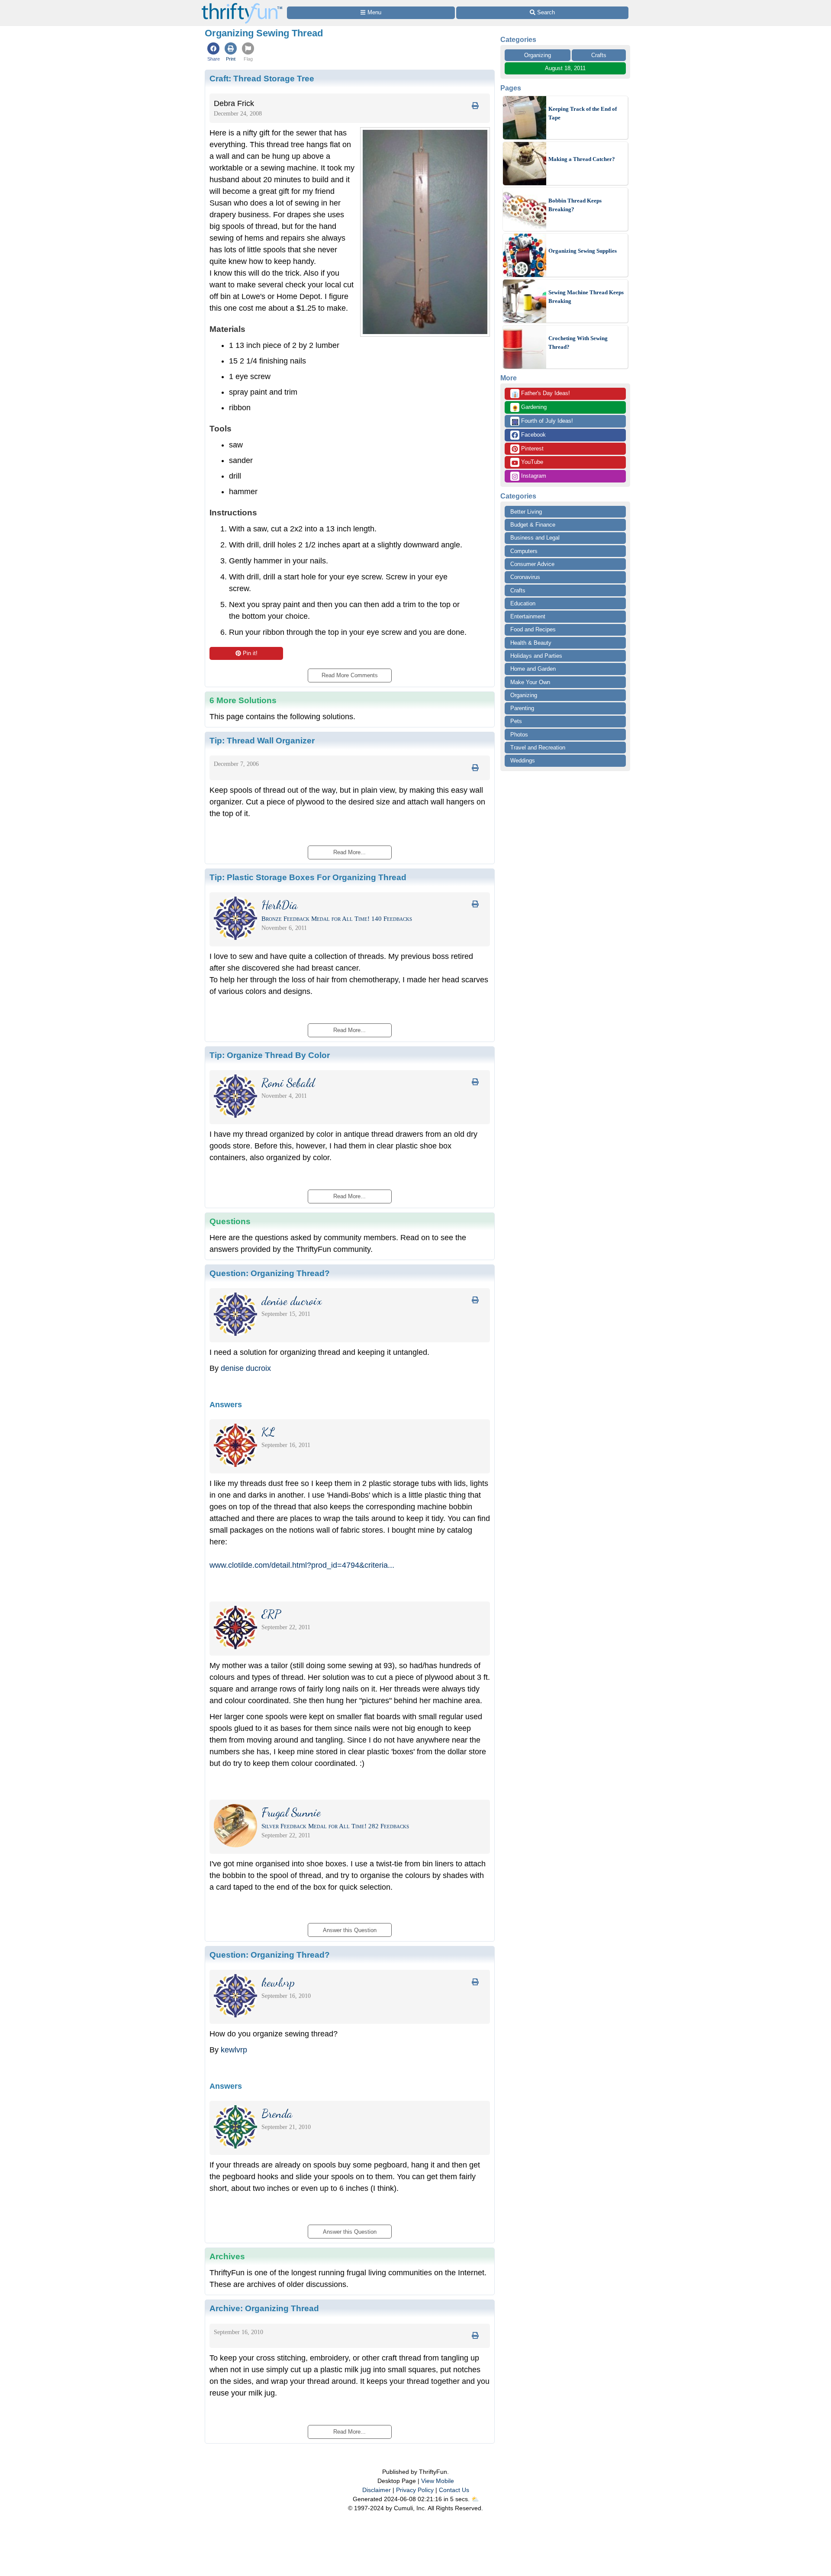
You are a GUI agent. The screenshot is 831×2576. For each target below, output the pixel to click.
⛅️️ (475, 2499)
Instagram (533, 476)
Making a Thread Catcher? (582, 159)
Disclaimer (377, 2490)
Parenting (522, 708)
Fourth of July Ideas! (542, 421)
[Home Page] (242, 5)
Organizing (538, 55)
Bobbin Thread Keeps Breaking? (575, 205)
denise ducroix (246, 1368)
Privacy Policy (415, 2490)
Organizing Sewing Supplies (583, 251)
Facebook (533, 435)
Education (523, 603)
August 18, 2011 (565, 68)
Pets (516, 721)
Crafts (599, 55)
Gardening (529, 408)
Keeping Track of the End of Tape (583, 113)
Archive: (264, 2308)
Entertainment (528, 616)
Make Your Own (530, 682)
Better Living (526, 512)
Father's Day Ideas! (541, 394)
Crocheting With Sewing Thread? (578, 343)
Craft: (262, 78)
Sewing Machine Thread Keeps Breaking (586, 297)
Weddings (523, 761)
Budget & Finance (533, 525)
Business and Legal (535, 538)
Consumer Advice (532, 564)
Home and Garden (533, 669)
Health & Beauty (531, 643)
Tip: (262, 740)
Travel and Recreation (538, 748)
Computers (524, 551)
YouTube (531, 462)
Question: (270, 1273)
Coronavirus (525, 577)
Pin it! (250, 653)
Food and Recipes (533, 629)
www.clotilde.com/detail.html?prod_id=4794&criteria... (302, 1565)
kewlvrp (234, 2050)
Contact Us (454, 2490)
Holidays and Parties (536, 656)
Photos (519, 735)
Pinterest (531, 449)
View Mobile (438, 2481)
